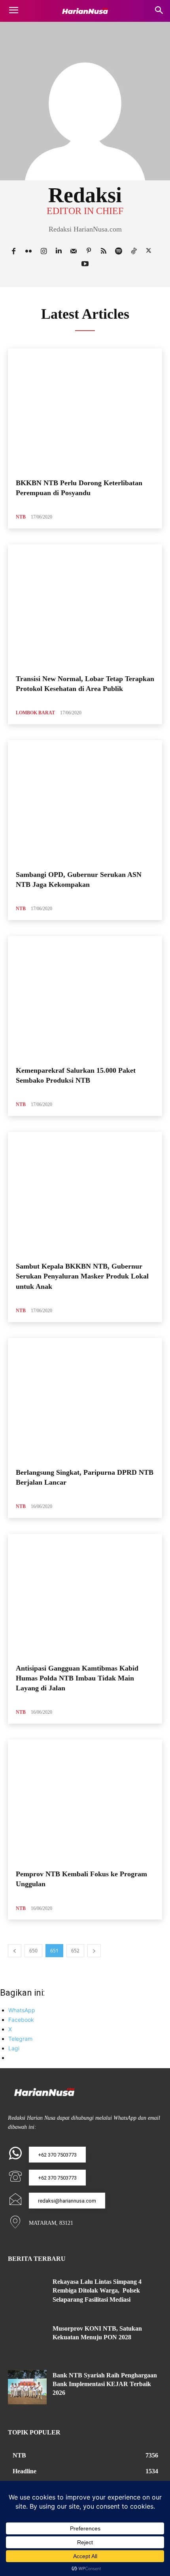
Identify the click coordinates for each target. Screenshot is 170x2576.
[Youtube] (85, 263)
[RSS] (104, 250)
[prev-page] (15, 1951)
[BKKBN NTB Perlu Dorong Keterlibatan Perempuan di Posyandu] (85, 410)
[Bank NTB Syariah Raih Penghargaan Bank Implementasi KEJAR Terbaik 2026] (27, 2387)
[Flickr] (28, 250)
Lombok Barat (35, 713)
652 (75, 1951)
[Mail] (74, 250)
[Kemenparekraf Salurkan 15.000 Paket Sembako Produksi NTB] (85, 998)
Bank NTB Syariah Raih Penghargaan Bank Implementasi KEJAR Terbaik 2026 (105, 2384)
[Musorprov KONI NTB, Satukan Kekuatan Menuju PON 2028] (27, 2341)
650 (33, 1951)
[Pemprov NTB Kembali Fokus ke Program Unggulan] (85, 1801)
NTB (21, 517)
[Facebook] (13, 250)
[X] (149, 250)
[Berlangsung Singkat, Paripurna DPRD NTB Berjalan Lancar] (85, 1400)
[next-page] (94, 1951)
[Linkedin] (59, 250)
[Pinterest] (89, 250)
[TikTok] (134, 250)
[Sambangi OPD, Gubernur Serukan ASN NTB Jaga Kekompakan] (85, 802)
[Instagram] (43, 250)
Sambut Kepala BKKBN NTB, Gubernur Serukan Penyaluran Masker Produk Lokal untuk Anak (82, 1276)
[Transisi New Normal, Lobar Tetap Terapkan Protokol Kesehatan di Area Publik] (85, 606)
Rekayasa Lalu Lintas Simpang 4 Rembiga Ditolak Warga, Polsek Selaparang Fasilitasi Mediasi (97, 2291)
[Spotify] (119, 250)
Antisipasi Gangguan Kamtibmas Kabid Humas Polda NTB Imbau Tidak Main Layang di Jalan (77, 1678)
